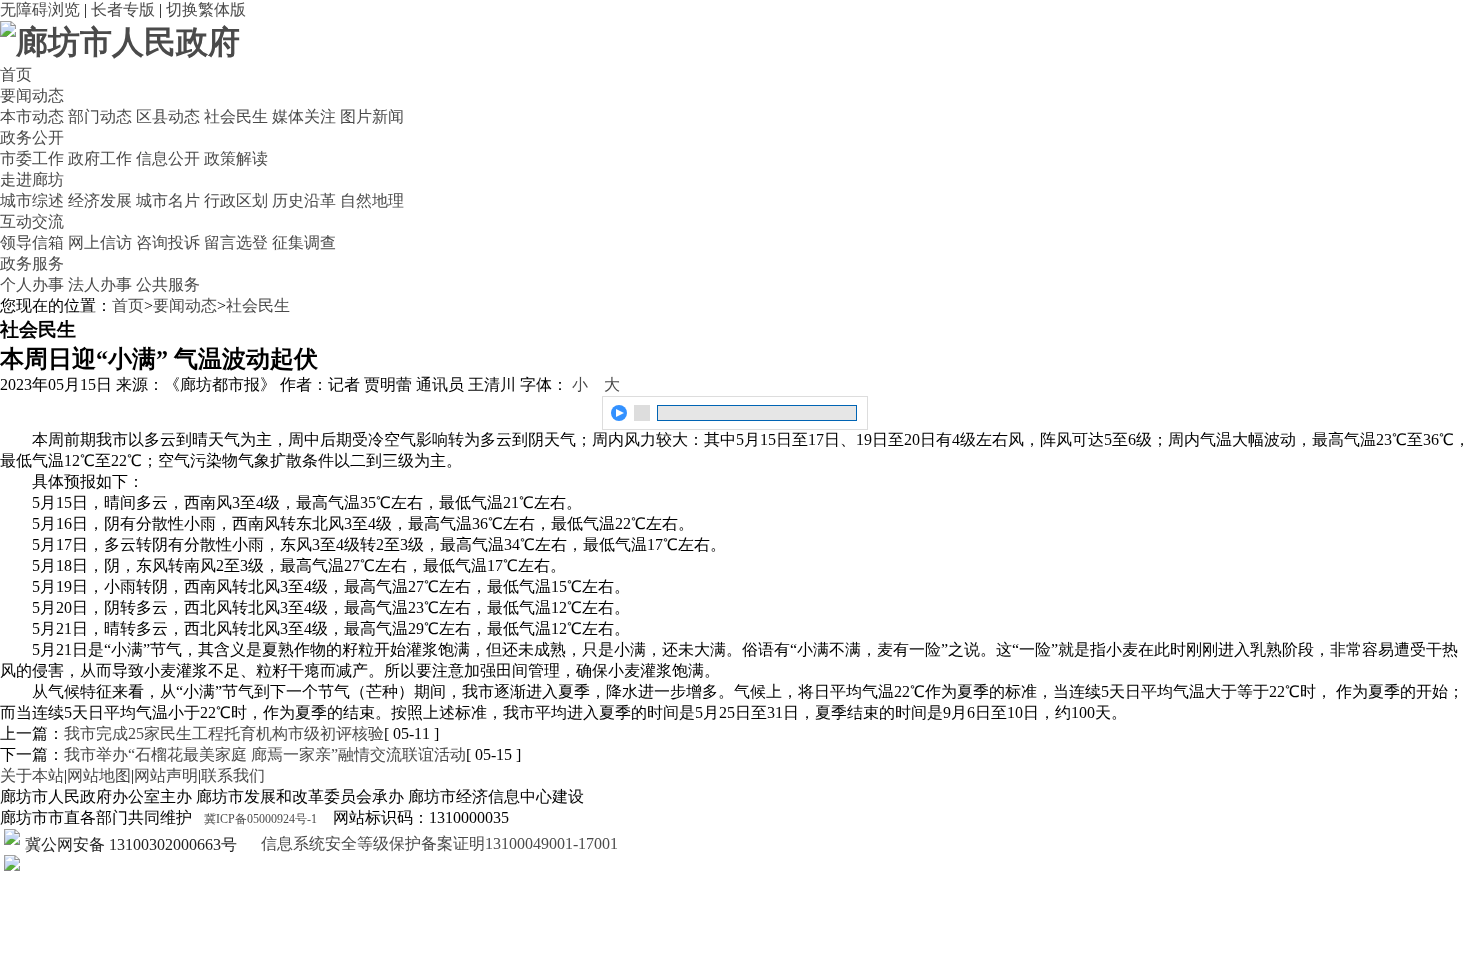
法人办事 (100, 284)
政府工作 (100, 158)
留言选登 (236, 242)
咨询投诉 (168, 242)
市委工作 (32, 158)
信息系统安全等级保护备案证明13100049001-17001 (437, 843)
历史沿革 (304, 200)
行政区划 (236, 200)
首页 (16, 74)
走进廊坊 (32, 179)
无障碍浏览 (40, 9)
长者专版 (123, 9)
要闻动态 (32, 95)
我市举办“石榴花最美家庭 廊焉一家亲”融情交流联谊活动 (265, 754)
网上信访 (100, 242)
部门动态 (100, 116)
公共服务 (168, 284)
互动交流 (32, 221)
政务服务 (32, 263)
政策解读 (236, 158)
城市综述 (32, 200)
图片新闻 (372, 116)
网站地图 (99, 775)
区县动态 (168, 116)
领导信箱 (32, 242)
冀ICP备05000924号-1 (260, 819)
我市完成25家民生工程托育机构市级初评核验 (224, 733)
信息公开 (168, 158)
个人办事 (32, 284)
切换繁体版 (206, 9)
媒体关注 (304, 116)
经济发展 (100, 200)
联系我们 (233, 775)
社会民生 (236, 116)
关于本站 (32, 775)
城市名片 (168, 200)
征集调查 (304, 242)
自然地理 (372, 200)
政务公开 (32, 137)
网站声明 (166, 775)
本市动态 (32, 116)
